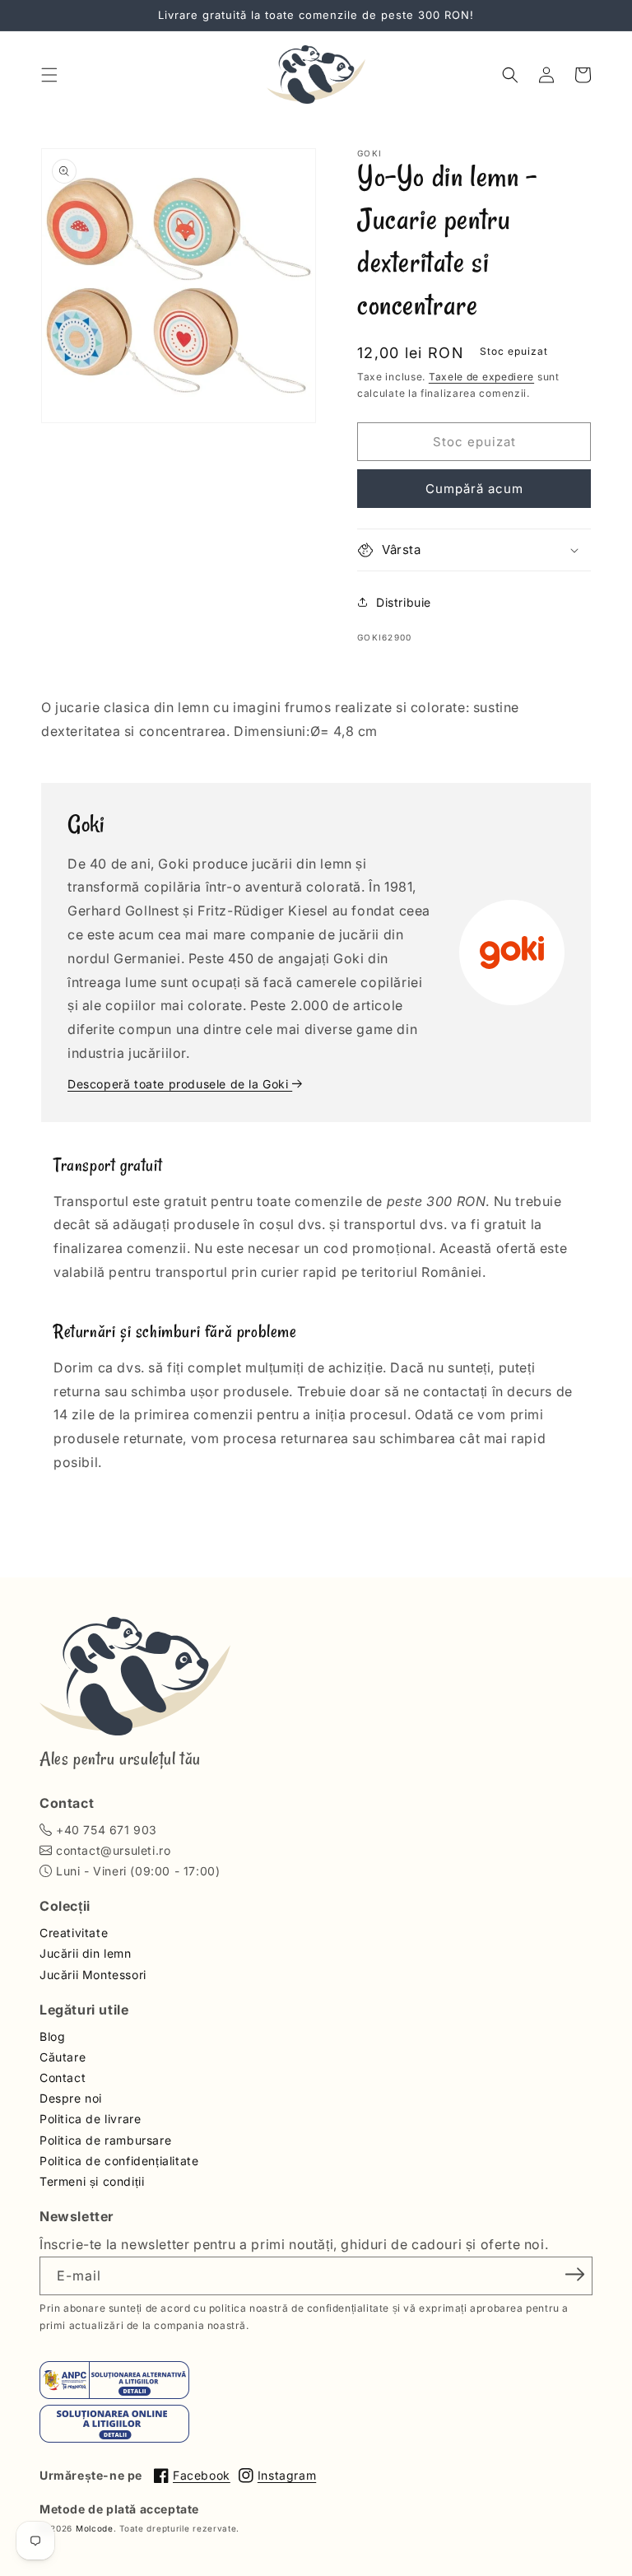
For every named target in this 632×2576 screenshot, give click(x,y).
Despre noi (71, 2098)
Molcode (95, 2528)
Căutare (63, 2057)
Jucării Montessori (93, 1975)
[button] (49, 75)
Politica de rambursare (105, 2140)
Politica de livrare (90, 2119)
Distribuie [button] (404, 602)
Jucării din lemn (86, 1953)
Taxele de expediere (481, 377)
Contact (63, 2078)
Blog (52, 2036)
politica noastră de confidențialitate (299, 2308)
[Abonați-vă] (574, 2275)
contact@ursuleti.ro (113, 1850)
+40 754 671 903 (107, 1830)
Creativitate (74, 1933)
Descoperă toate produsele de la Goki (180, 1084)
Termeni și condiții (92, 2181)
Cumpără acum (474, 489)
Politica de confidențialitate (119, 2161)
